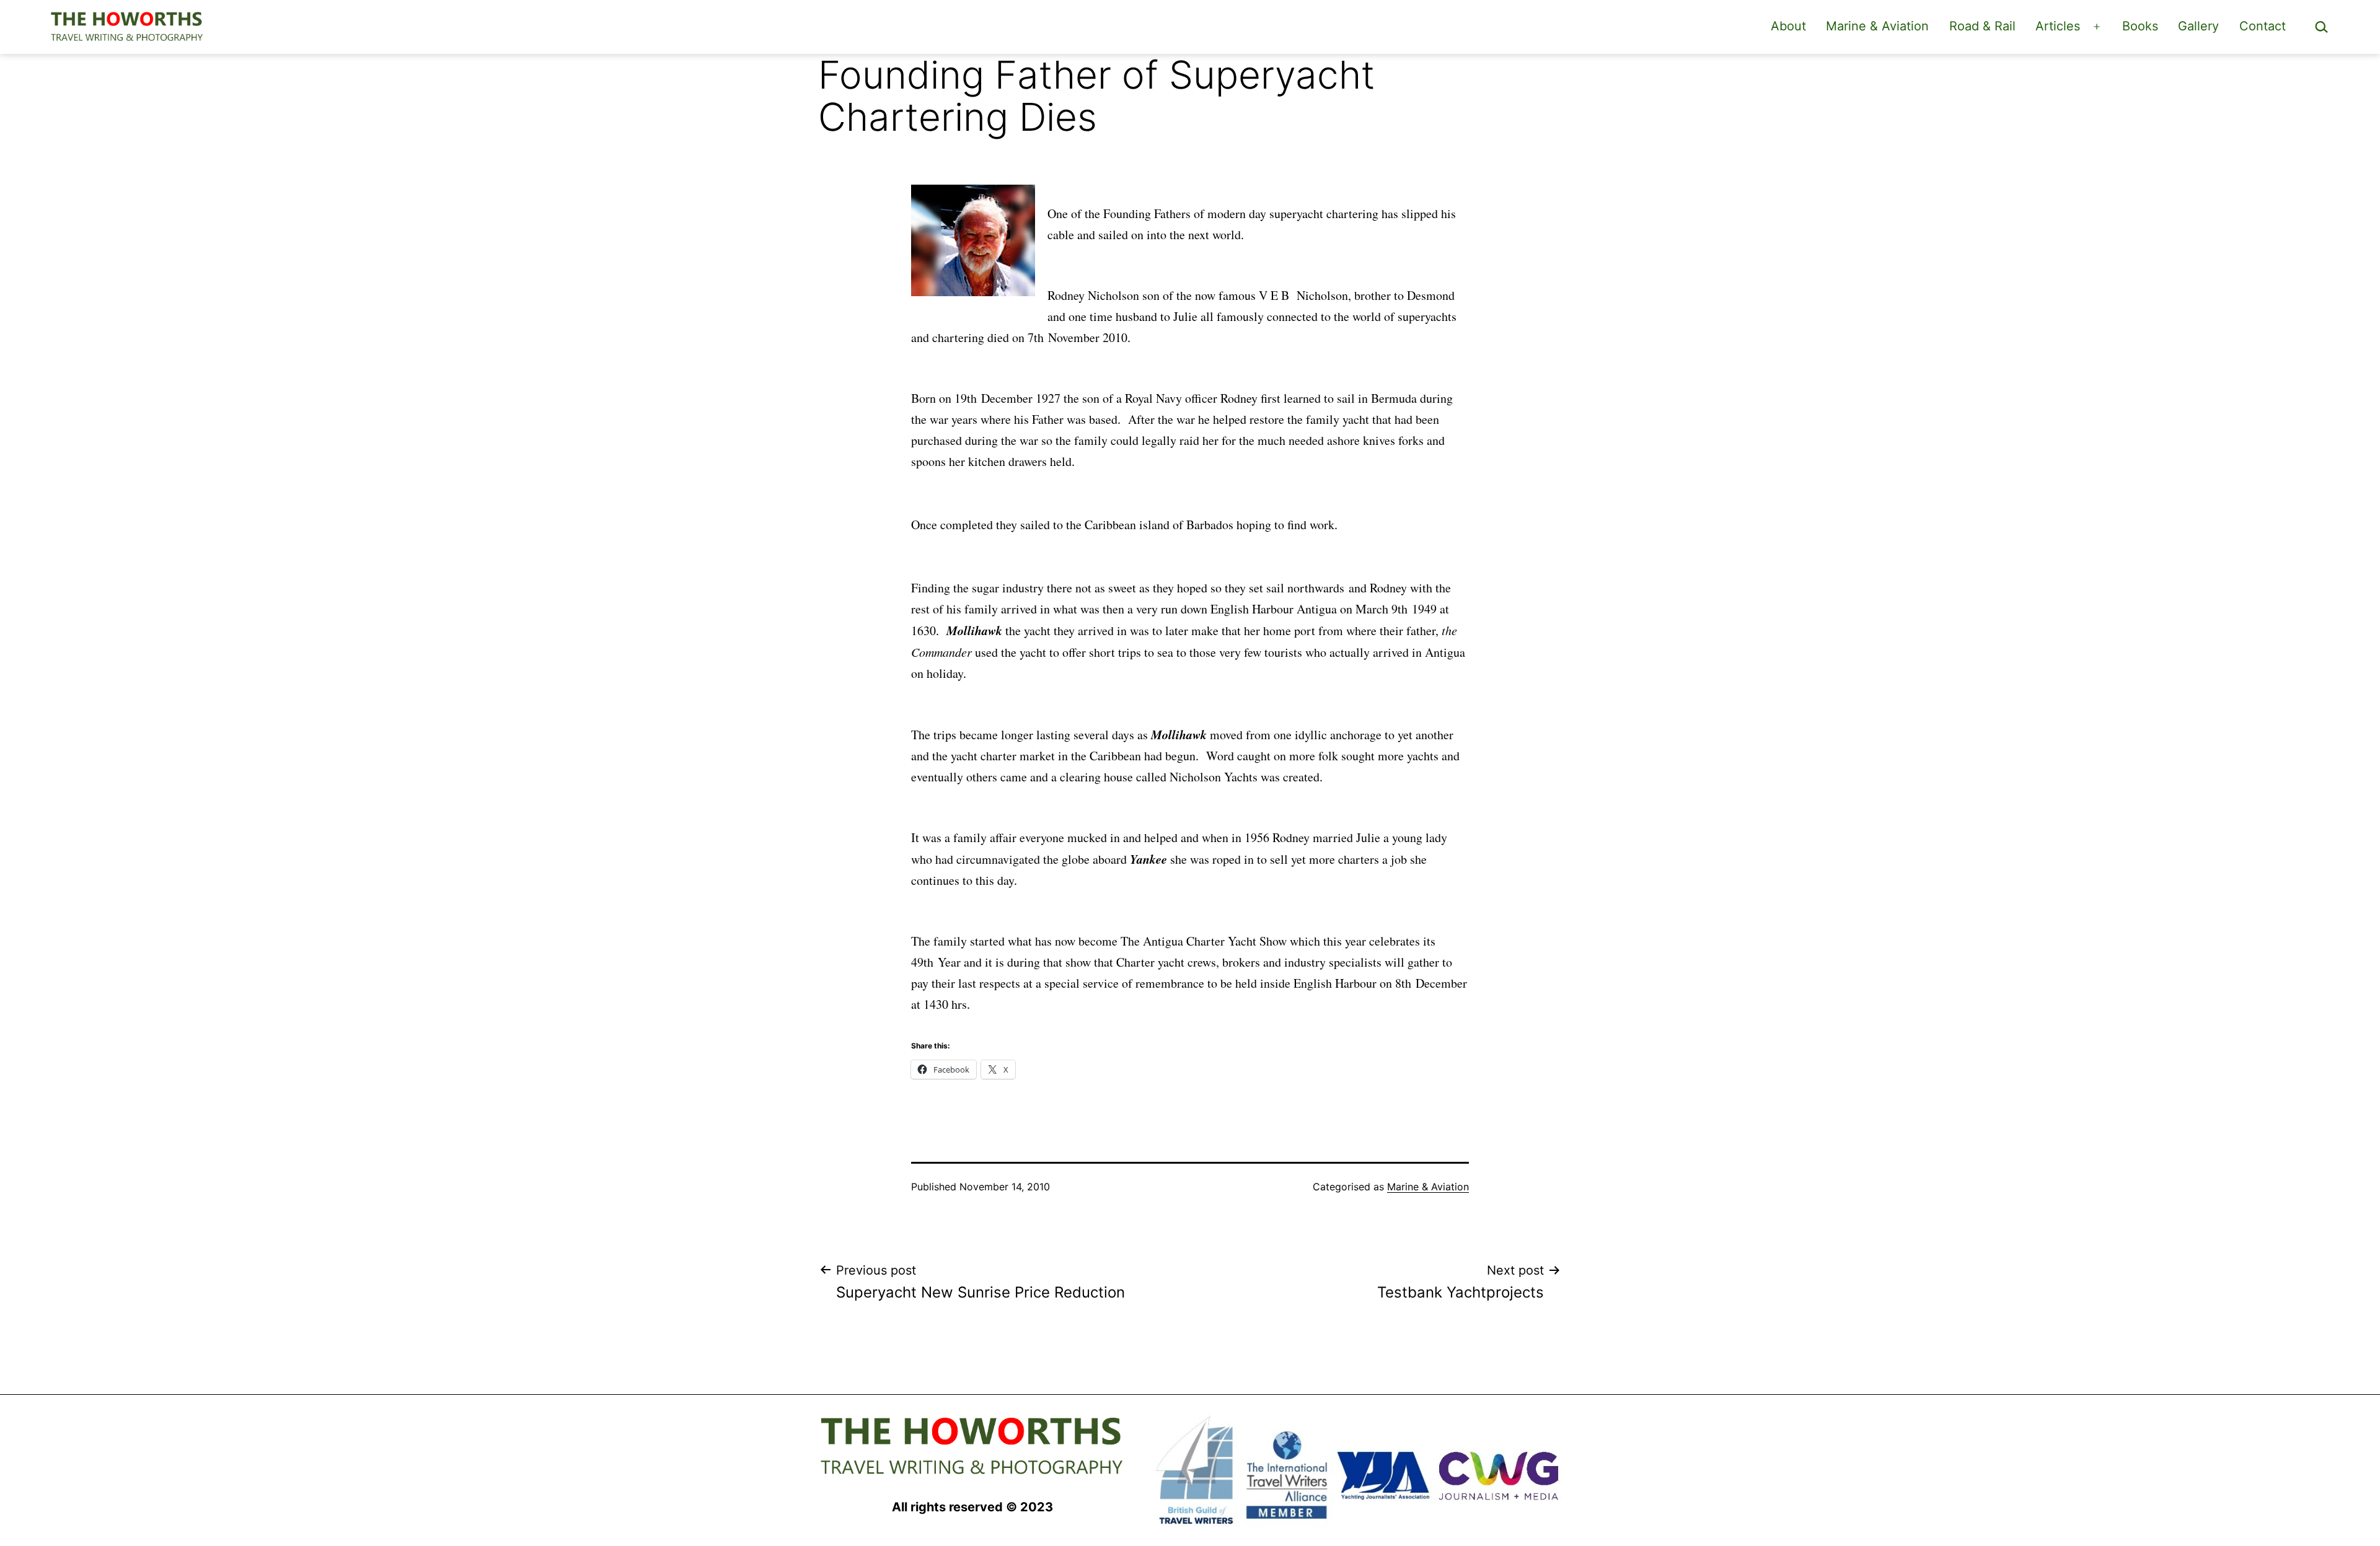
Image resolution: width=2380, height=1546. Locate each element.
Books (2140, 26)
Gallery (2198, 26)
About (1788, 26)
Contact (2263, 26)
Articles (2058, 26)
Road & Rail (1982, 26)
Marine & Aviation (1877, 26)
